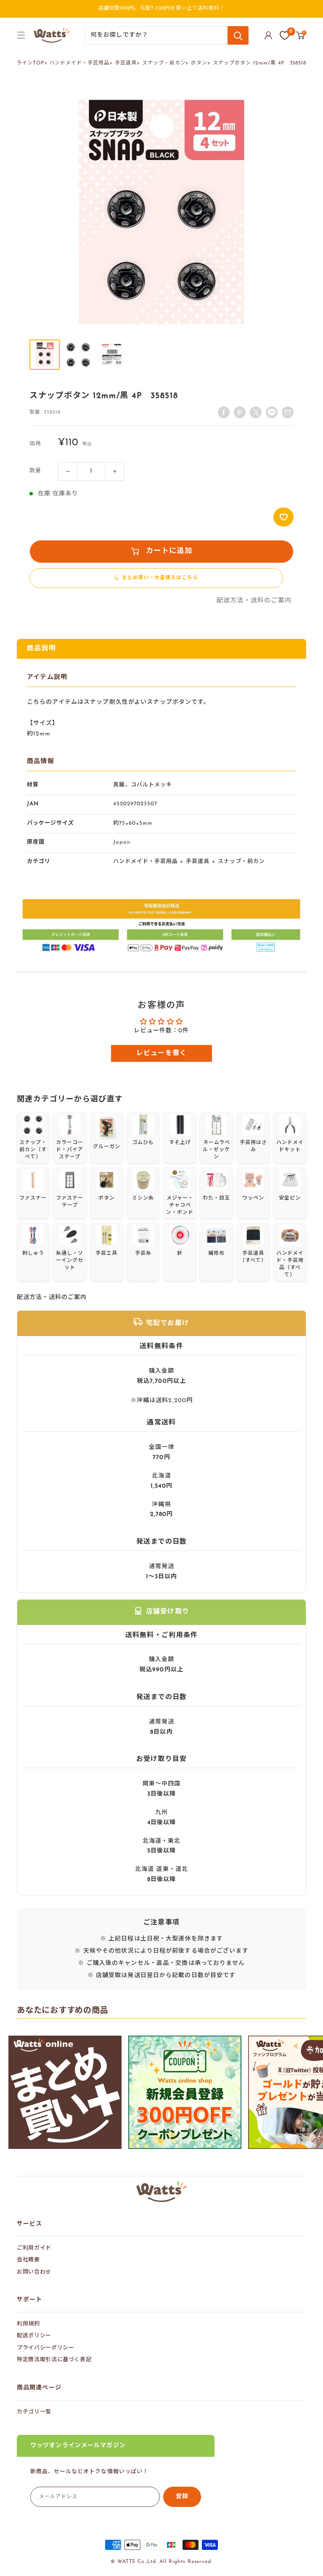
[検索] (238, 35)
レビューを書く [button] (162, 1053)
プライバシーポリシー (46, 2348)
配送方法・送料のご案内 (254, 601)
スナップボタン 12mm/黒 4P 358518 (259, 63)
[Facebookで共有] (224, 412)
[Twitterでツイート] (256, 412)
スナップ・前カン (164, 63)
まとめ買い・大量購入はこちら (160, 578)
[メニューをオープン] (21, 35)
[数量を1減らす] (68, 471)
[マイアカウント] (268, 35)
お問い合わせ (34, 2272)
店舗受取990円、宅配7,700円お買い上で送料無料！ (162, 8)
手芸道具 (126, 63)
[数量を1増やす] (115, 471)
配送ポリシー (34, 2336)
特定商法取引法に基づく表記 (54, 2360)
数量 (35, 471)
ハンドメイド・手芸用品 (80, 63)
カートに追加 (169, 551)
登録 (182, 2497)
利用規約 (28, 2324)
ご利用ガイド (34, 2248)
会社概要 (28, 2260)
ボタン (199, 63)
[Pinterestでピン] (240, 412)
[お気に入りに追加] (283, 517)
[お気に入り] (285, 35)
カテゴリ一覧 (34, 2412)
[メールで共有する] (272, 412)
